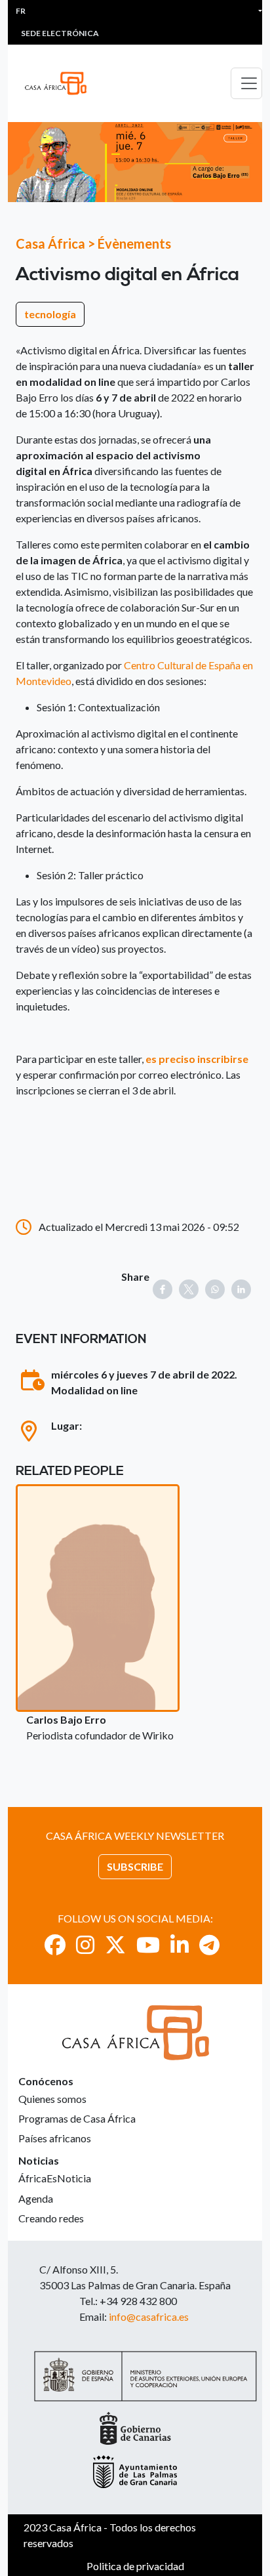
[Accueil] (61, 83)
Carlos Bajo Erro (66, 1719)
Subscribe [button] (135, 1866)
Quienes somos (52, 2099)
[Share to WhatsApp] (215, 1289)
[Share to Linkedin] (241, 1289)
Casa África (50, 243)
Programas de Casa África (77, 2118)
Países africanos (55, 2138)
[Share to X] (189, 1289)
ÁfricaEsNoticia (55, 2178)
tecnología (50, 314)
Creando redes (51, 2218)
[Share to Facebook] (163, 1289)
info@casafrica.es (149, 2316)
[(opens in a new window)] (55, 1944)
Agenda (36, 2198)
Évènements (134, 243)
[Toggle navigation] (246, 83)
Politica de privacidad (135, 2566)
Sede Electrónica (60, 33)
